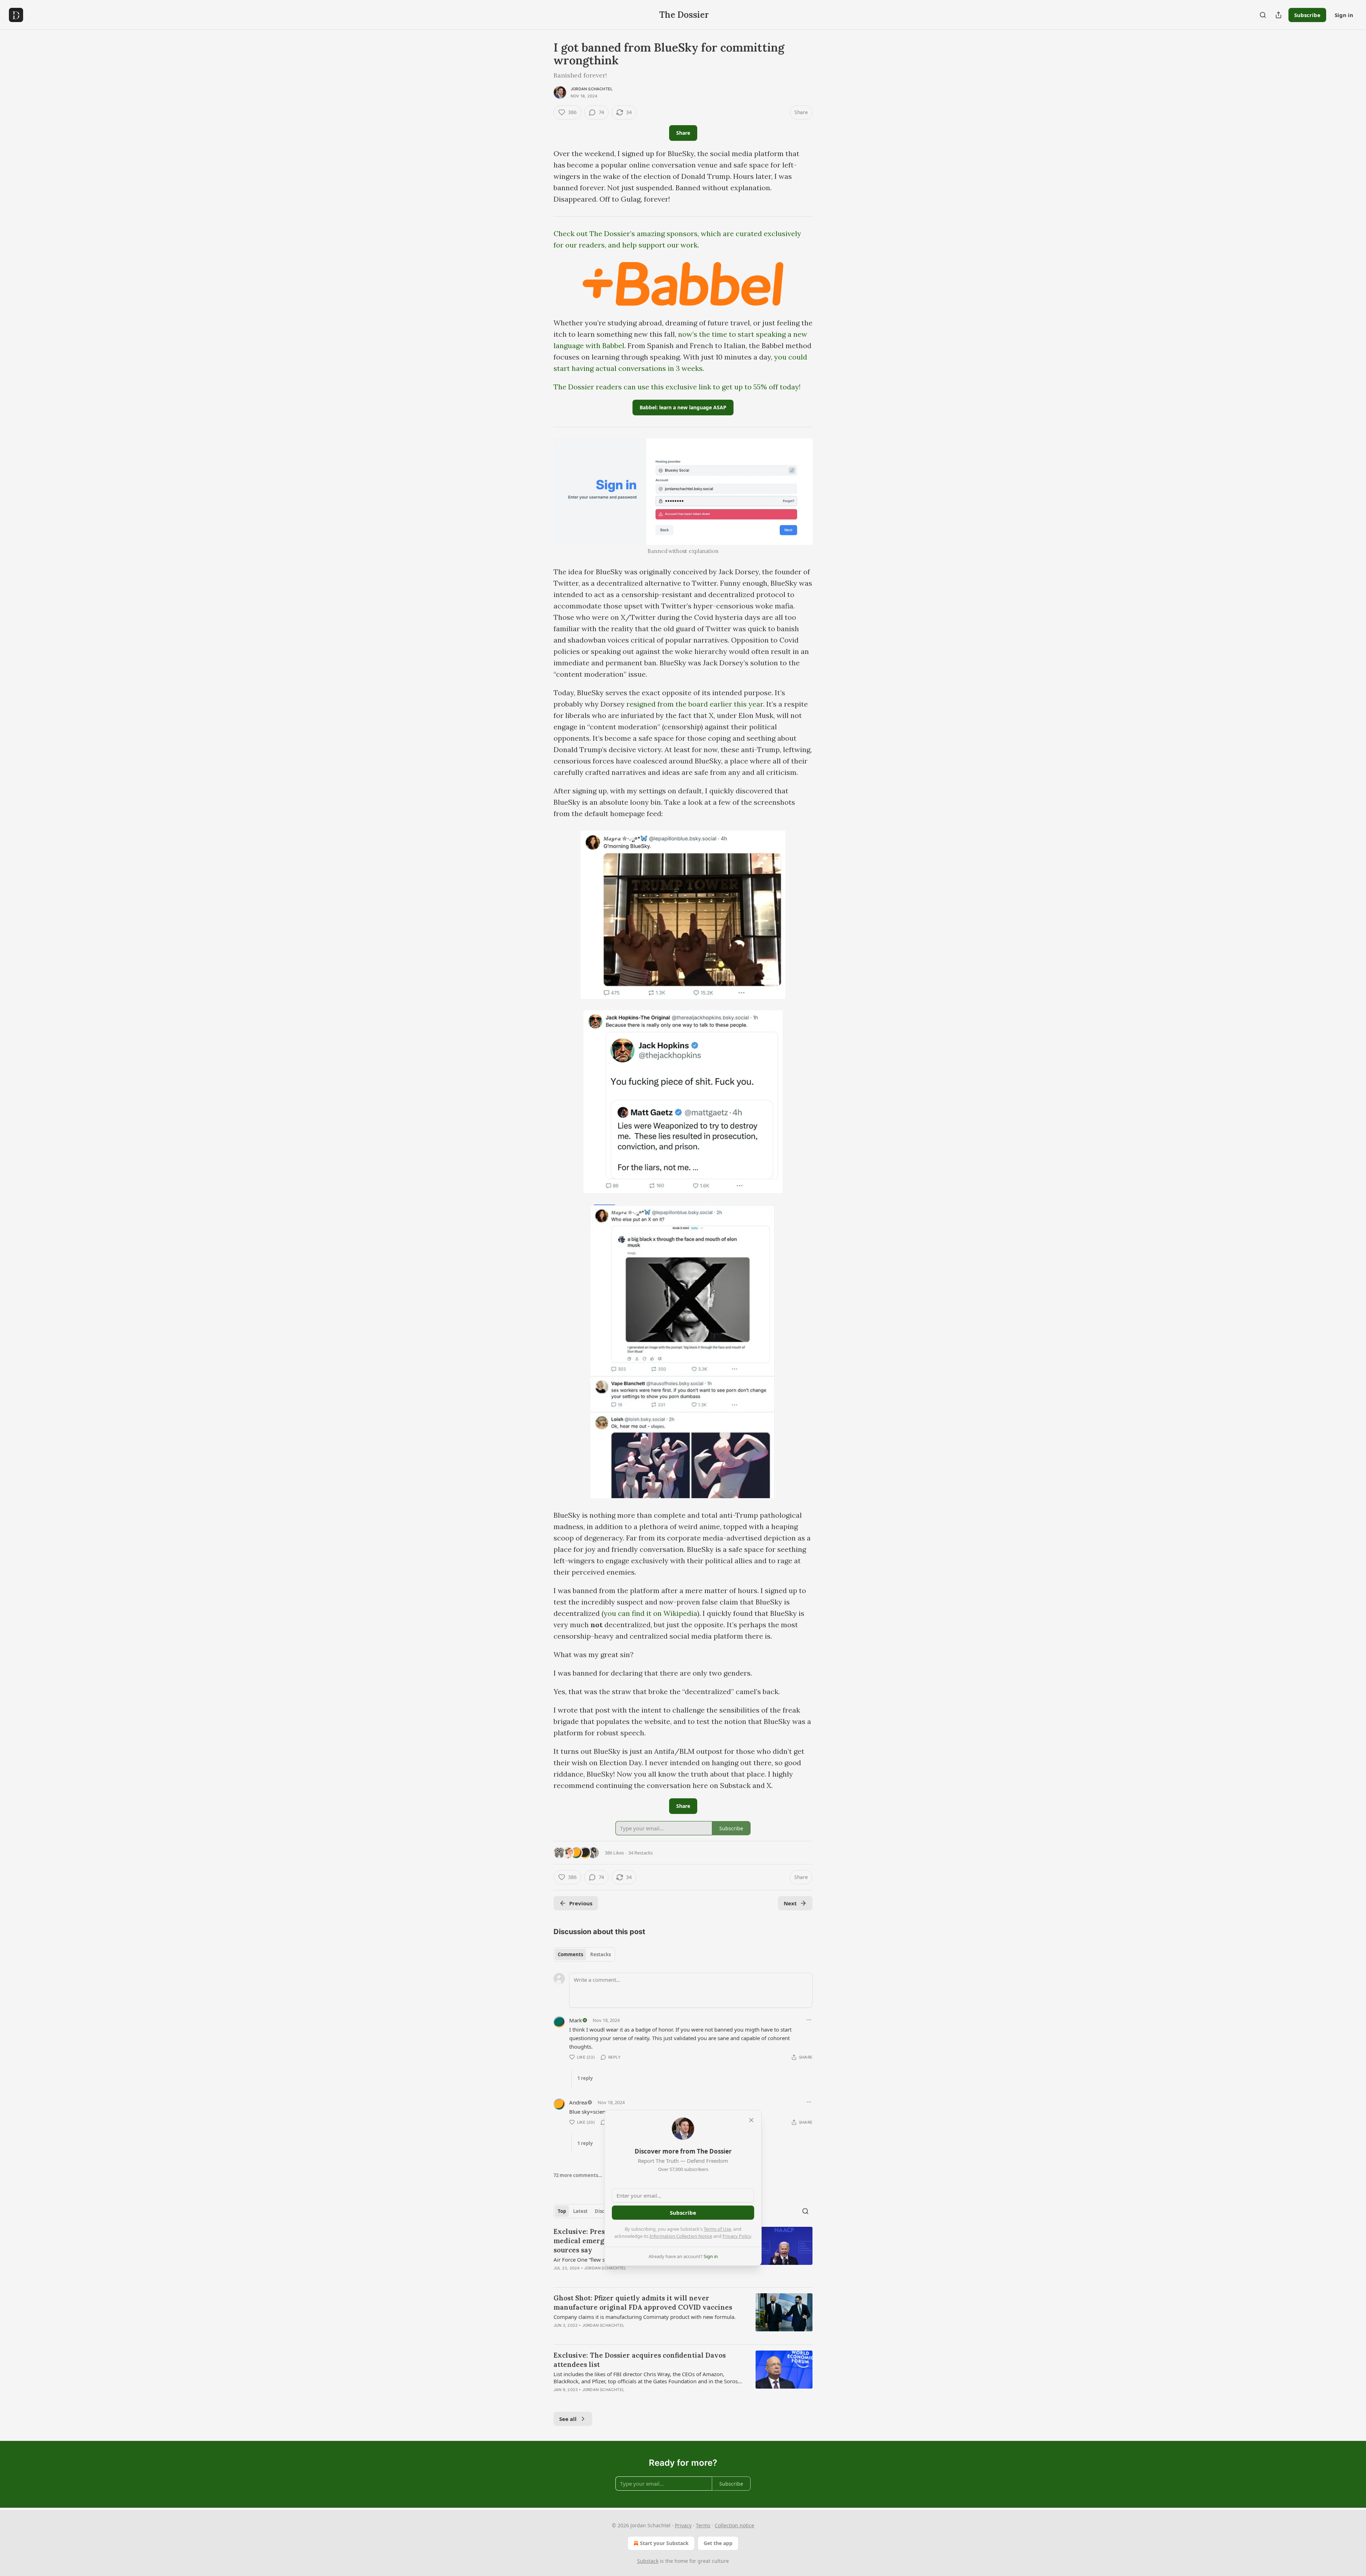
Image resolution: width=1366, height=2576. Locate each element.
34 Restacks (640, 1853)
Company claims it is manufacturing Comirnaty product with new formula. (645, 2317)
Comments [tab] (570, 1954)
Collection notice (734, 2525)
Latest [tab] (580, 2211)
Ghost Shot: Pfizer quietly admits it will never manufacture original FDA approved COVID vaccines (643, 2303)
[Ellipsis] (809, 2020)
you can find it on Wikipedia (650, 1613)
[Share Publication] (1278, 15)
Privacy (683, 2525)
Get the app (718, 2543)
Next (790, 1903)
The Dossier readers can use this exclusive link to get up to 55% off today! (677, 387)
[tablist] (584, 1954)
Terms (703, 2525)
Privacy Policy (737, 2236)
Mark (576, 2020)
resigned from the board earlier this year (695, 704)
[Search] (1263, 15)
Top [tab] (562, 2211)
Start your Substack (664, 2543)
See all (568, 2419)
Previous (581, 1903)
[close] (751, 2120)
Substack (648, 2561)
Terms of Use (717, 2229)
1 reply (585, 2078)
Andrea (578, 2102)
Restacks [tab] (600, 1954)
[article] (683, 2316)
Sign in (1344, 15)
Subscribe (1307, 15)
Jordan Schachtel (592, 89)
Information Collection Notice (681, 2236)
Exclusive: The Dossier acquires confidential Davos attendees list (640, 2360)
